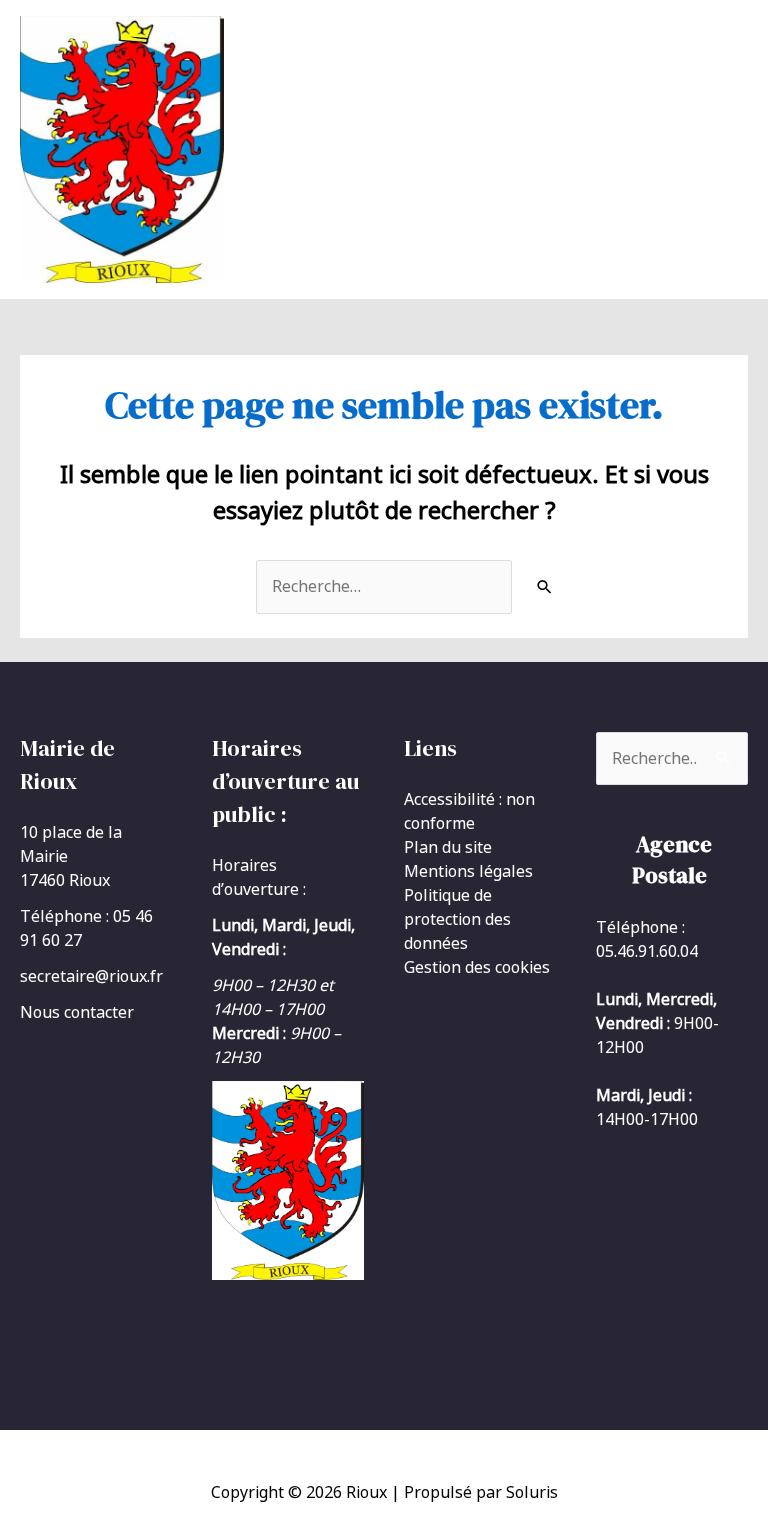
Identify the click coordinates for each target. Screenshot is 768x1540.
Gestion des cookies (477, 967)
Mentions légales (468, 871)
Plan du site (448, 847)
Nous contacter (77, 1012)
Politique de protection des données (457, 919)
